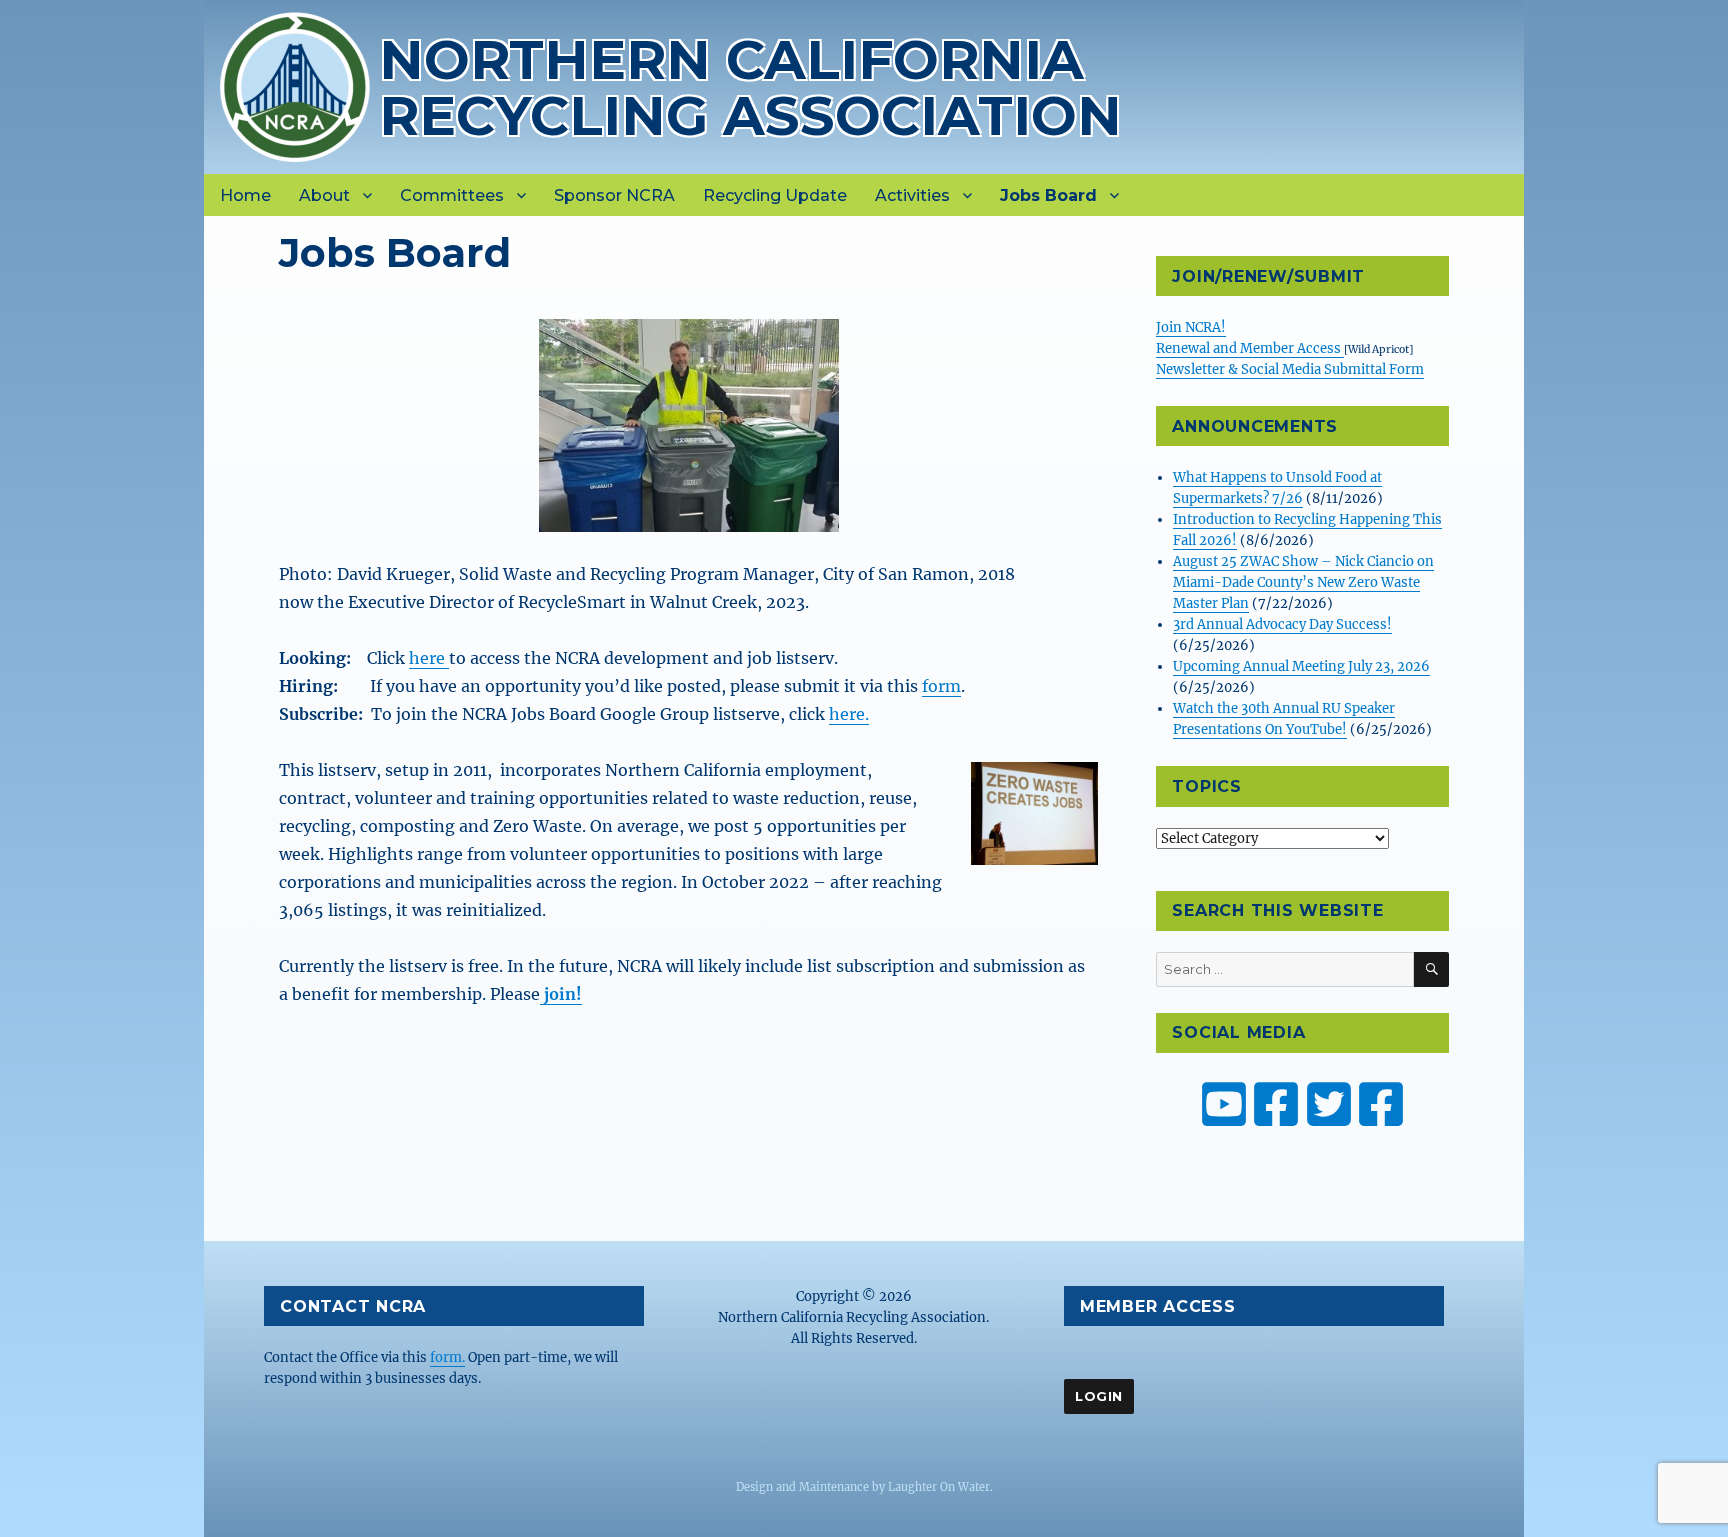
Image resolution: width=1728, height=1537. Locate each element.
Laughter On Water (939, 1487)
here (429, 658)
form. (447, 1357)
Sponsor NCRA (614, 195)
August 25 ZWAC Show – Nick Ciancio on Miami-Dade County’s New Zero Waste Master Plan (1303, 582)
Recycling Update (775, 195)
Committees (452, 195)
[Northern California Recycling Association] (295, 85)
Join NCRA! (1191, 327)
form (941, 686)
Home (245, 195)
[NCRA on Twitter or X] (1329, 1104)
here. (849, 714)
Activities (912, 195)
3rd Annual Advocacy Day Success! (1282, 624)
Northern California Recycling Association (750, 87)
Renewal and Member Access (1250, 348)
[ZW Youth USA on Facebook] (1381, 1104)
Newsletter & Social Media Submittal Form (1290, 369)
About (324, 195)
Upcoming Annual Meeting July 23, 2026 (1301, 666)
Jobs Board (1048, 195)
